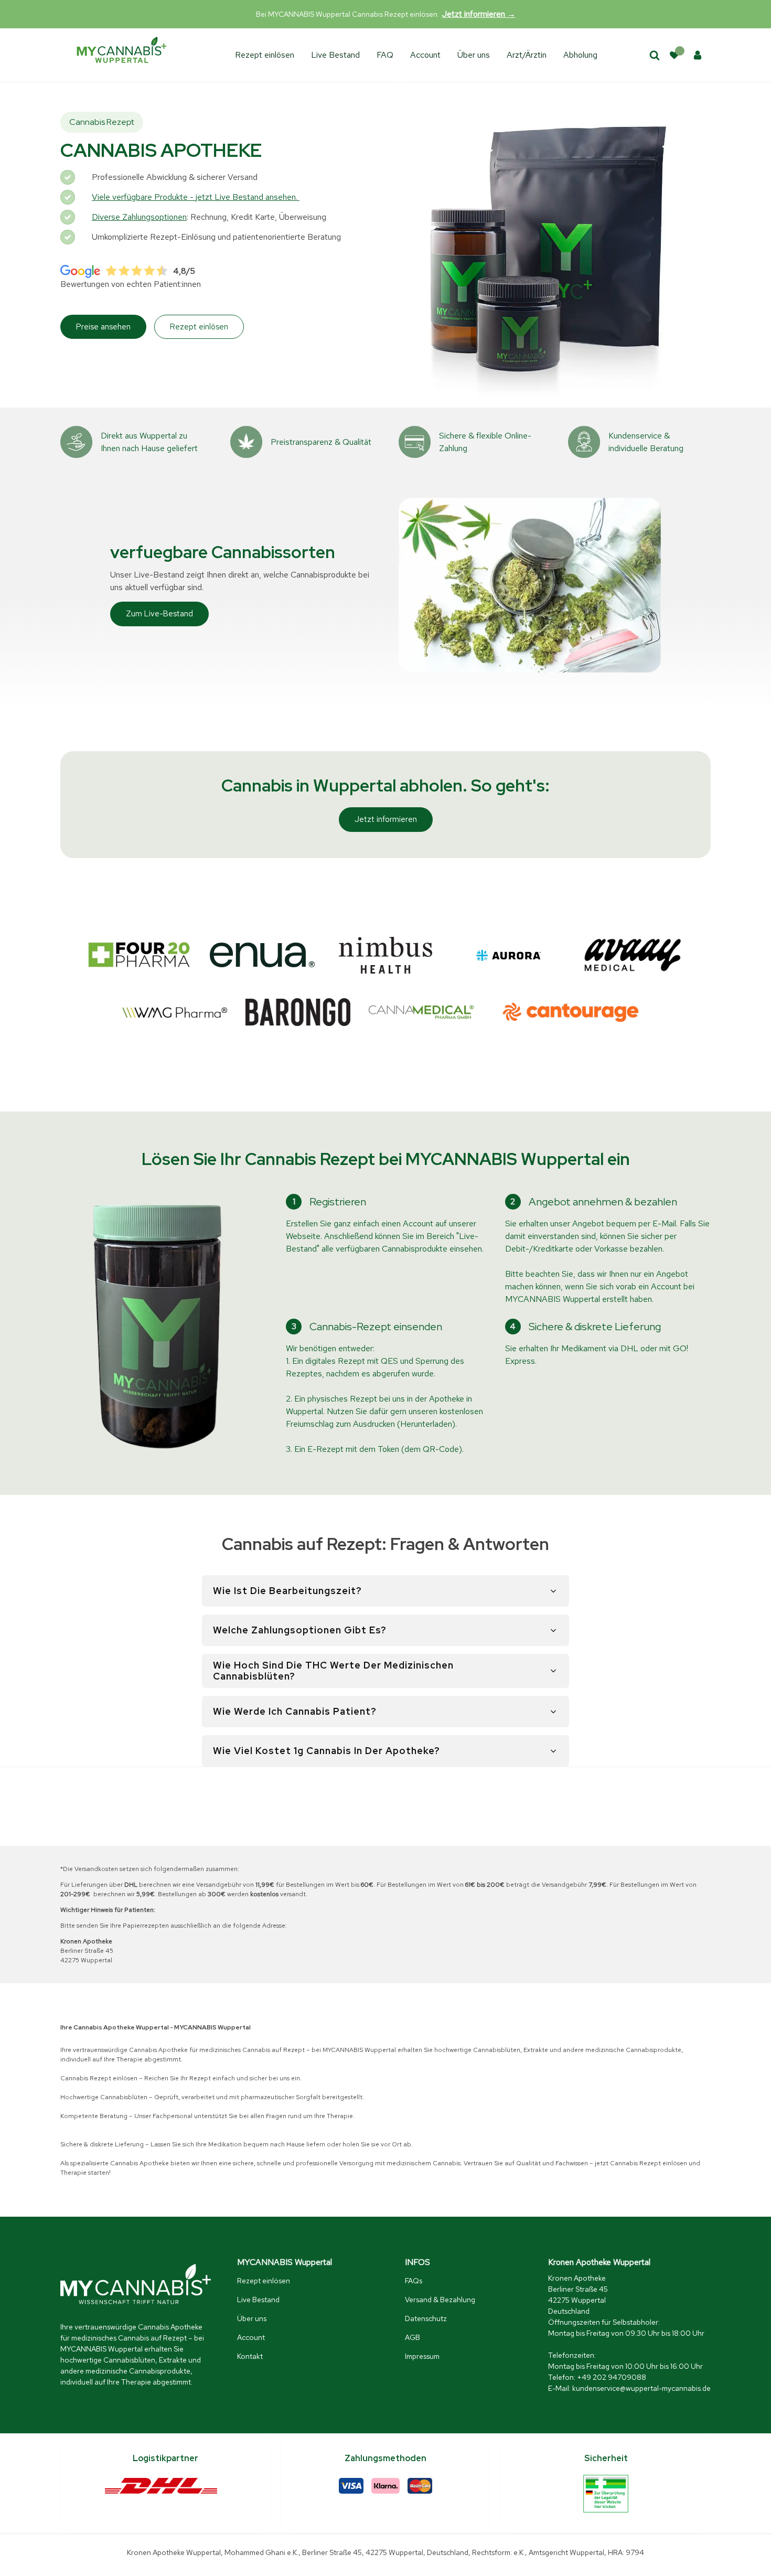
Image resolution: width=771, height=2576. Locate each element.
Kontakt (250, 2356)
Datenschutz (426, 2318)
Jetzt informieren (386, 819)
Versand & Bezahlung (440, 2300)
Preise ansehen (103, 327)
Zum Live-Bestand (159, 614)
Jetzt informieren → (479, 14)
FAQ (385, 55)
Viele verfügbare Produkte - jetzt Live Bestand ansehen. (196, 197)
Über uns (474, 55)
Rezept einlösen (265, 55)
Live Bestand (335, 55)
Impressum (422, 2356)
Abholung (580, 55)
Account (425, 55)
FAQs (414, 2281)
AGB (413, 2337)
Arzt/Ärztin (527, 55)
